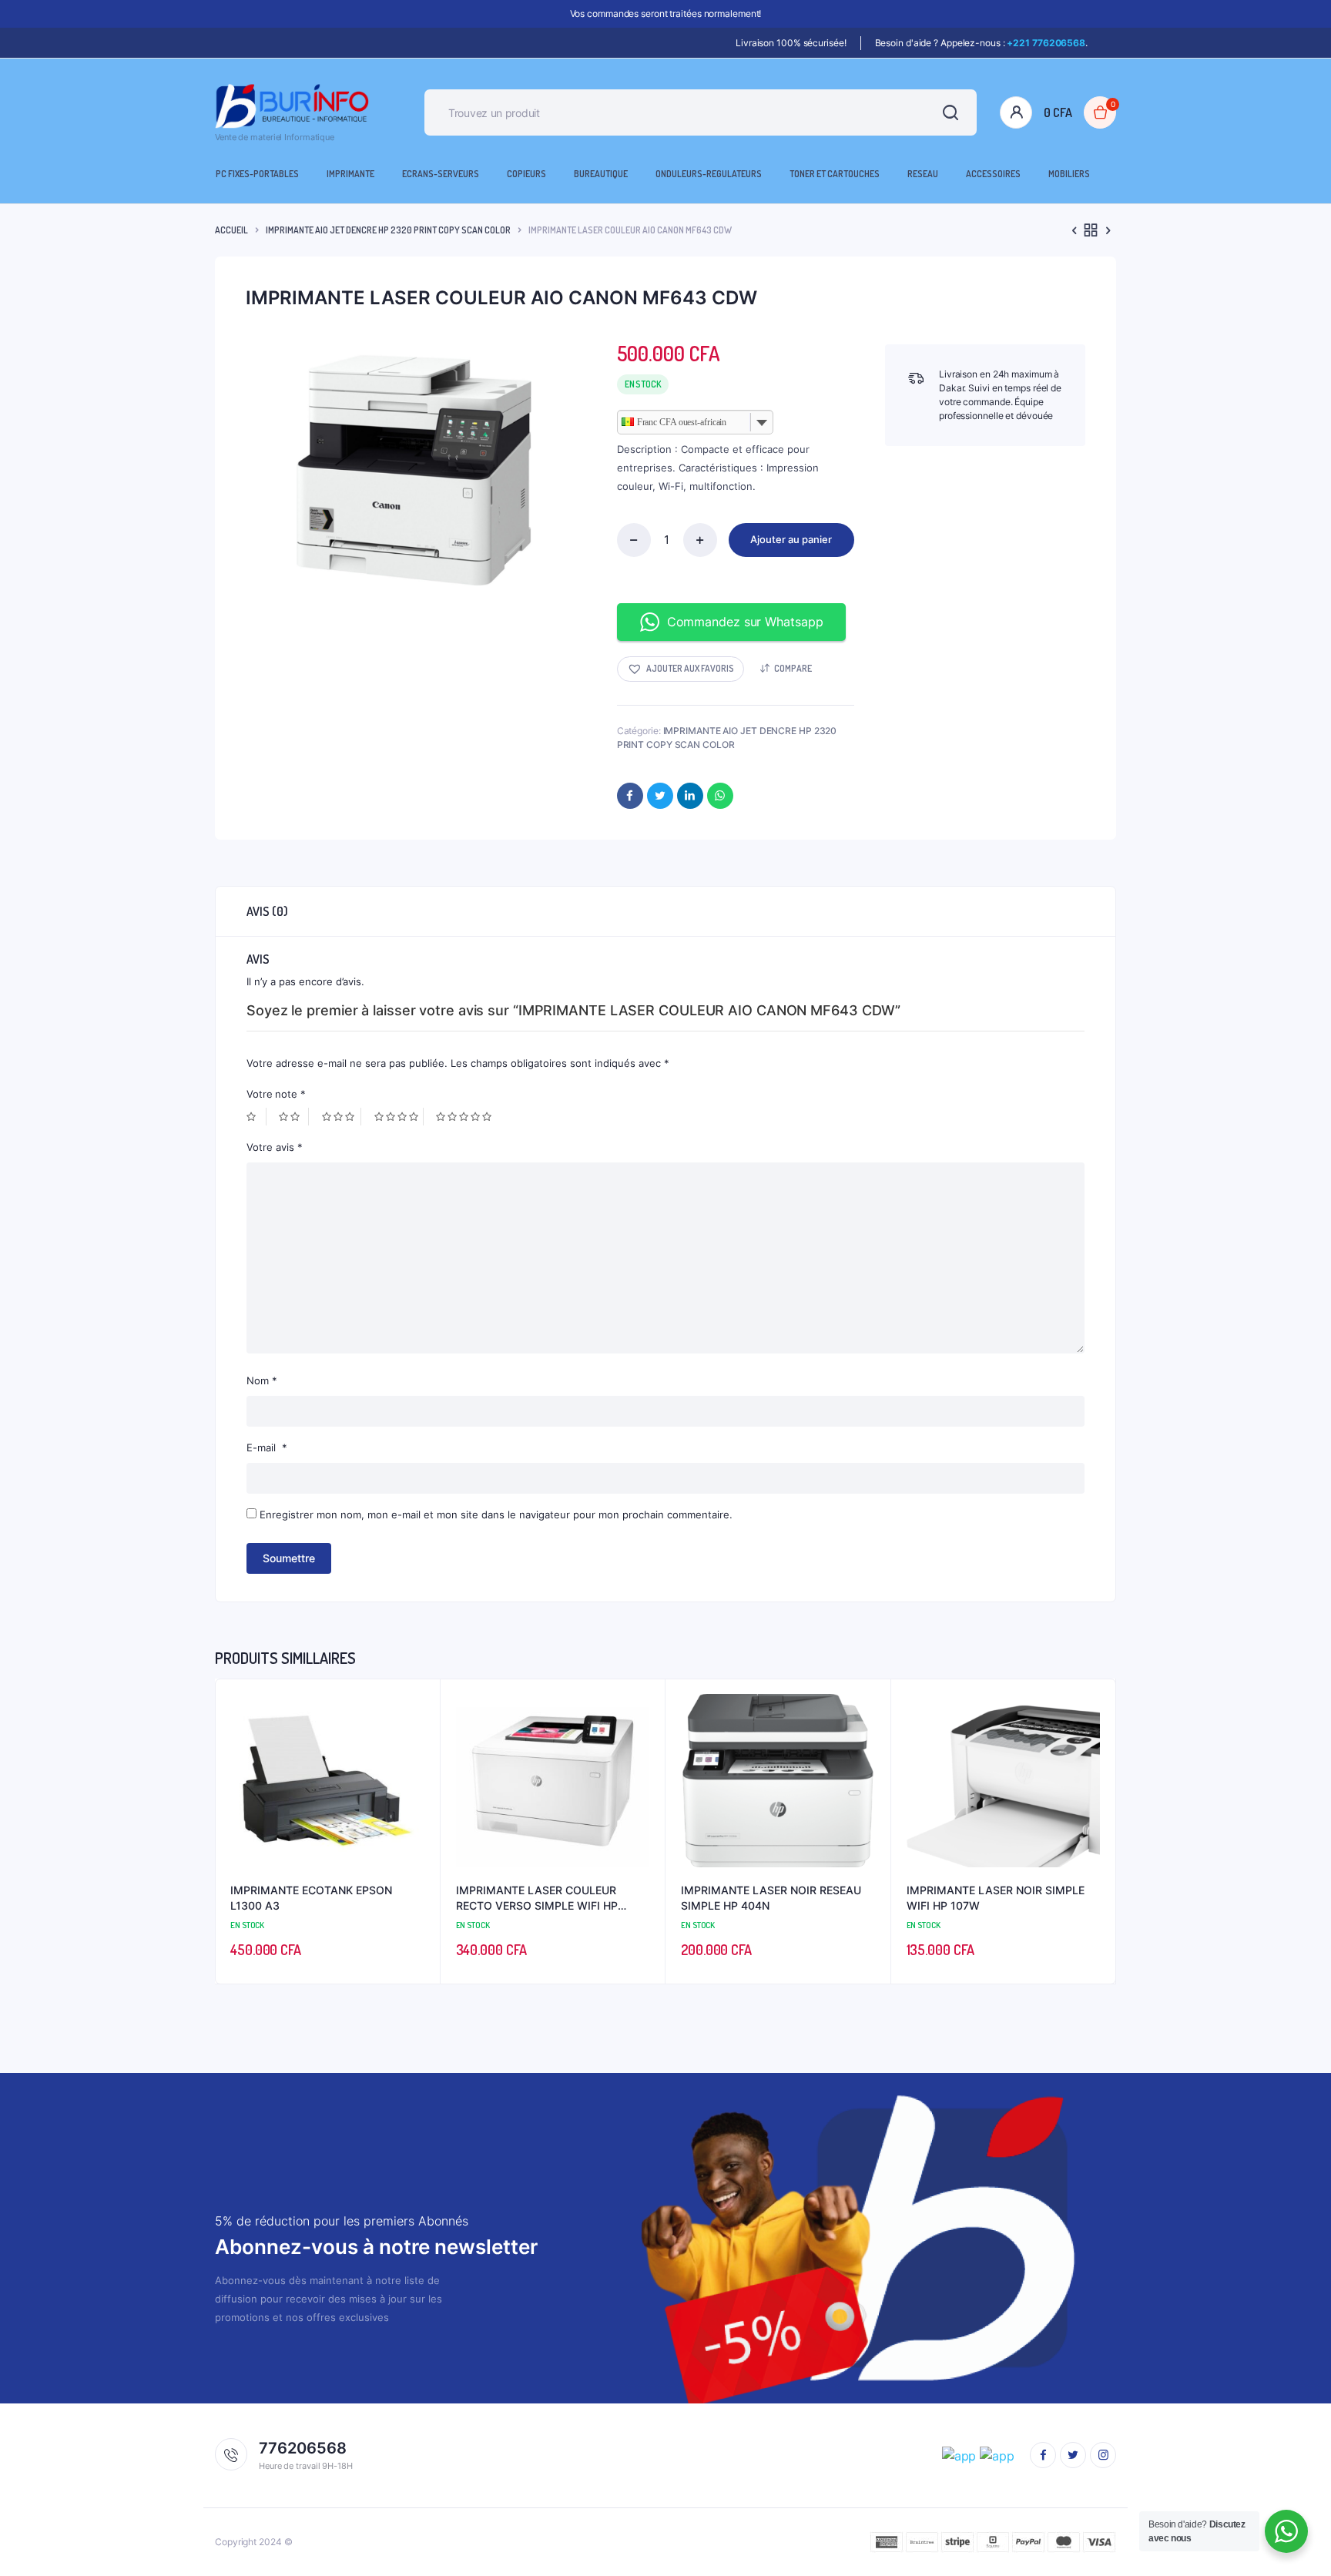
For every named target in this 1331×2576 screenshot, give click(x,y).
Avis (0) (267, 911)
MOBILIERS (1069, 174)
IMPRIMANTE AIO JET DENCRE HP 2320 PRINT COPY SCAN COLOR (388, 230)
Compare (793, 668)
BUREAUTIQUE (601, 174)
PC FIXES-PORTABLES (257, 174)
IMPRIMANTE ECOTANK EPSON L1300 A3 (311, 1898)
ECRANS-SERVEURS (441, 174)
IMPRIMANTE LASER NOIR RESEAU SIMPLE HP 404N (771, 1898)
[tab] (267, 911)
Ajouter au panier (791, 539)
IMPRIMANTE (350, 174)
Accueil (231, 230)
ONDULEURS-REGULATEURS (709, 174)
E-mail (267, 1447)
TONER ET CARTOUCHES (835, 174)
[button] (681, 669)
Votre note (276, 1094)
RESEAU (923, 174)
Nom (262, 1380)
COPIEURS (526, 174)
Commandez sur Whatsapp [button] (745, 622)
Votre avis (275, 1147)
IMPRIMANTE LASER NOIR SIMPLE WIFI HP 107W (996, 1898)
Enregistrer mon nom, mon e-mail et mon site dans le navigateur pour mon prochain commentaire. (496, 1514)
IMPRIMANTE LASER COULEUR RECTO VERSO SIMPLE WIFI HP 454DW (537, 1898)
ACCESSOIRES (993, 174)
